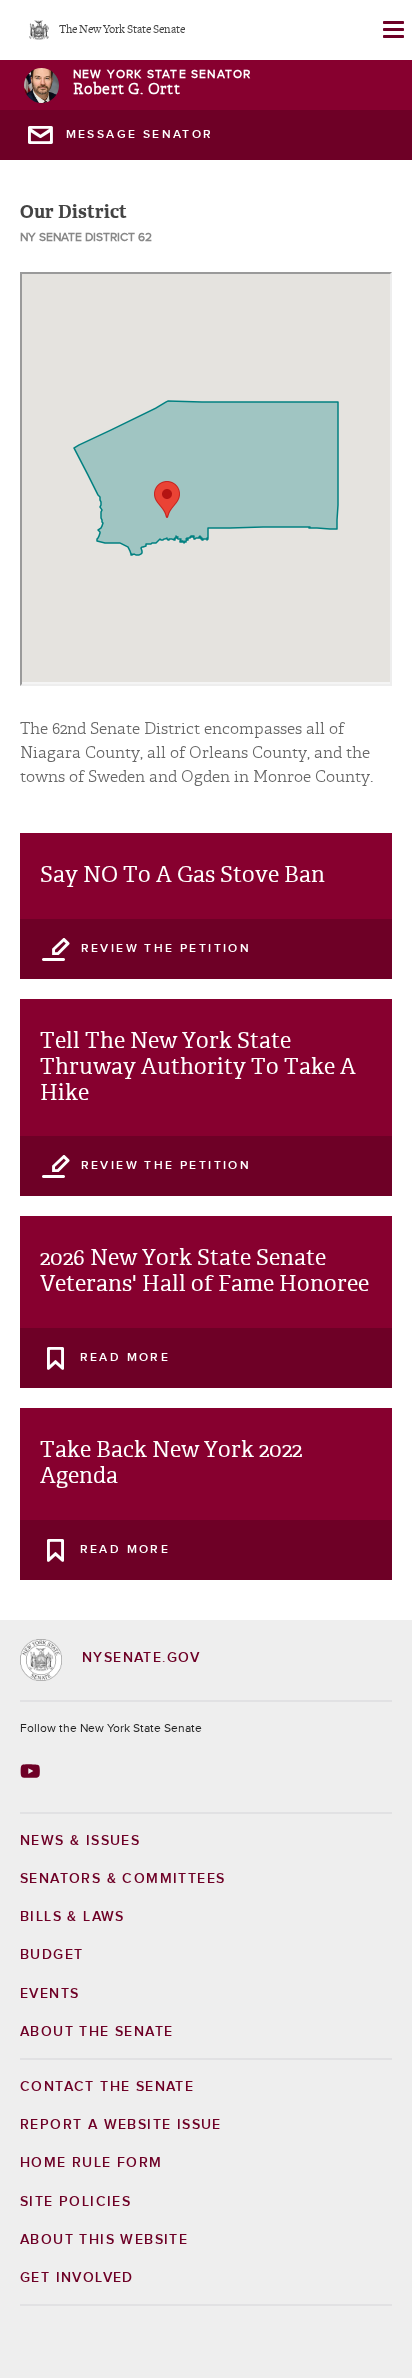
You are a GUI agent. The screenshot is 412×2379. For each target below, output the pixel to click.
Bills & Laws (72, 1917)
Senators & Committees (122, 1879)
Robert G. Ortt (127, 89)
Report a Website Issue (121, 2125)
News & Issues (80, 1841)
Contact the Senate (107, 2087)
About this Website (104, 2240)
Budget (51, 1955)
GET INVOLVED (77, 2278)
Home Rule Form (91, 2163)
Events (49, 1994)
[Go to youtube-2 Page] (32, 1771)
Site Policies (75, 2202)
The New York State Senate (122, 30)
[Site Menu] (392, 30)
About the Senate (96, 2032)
